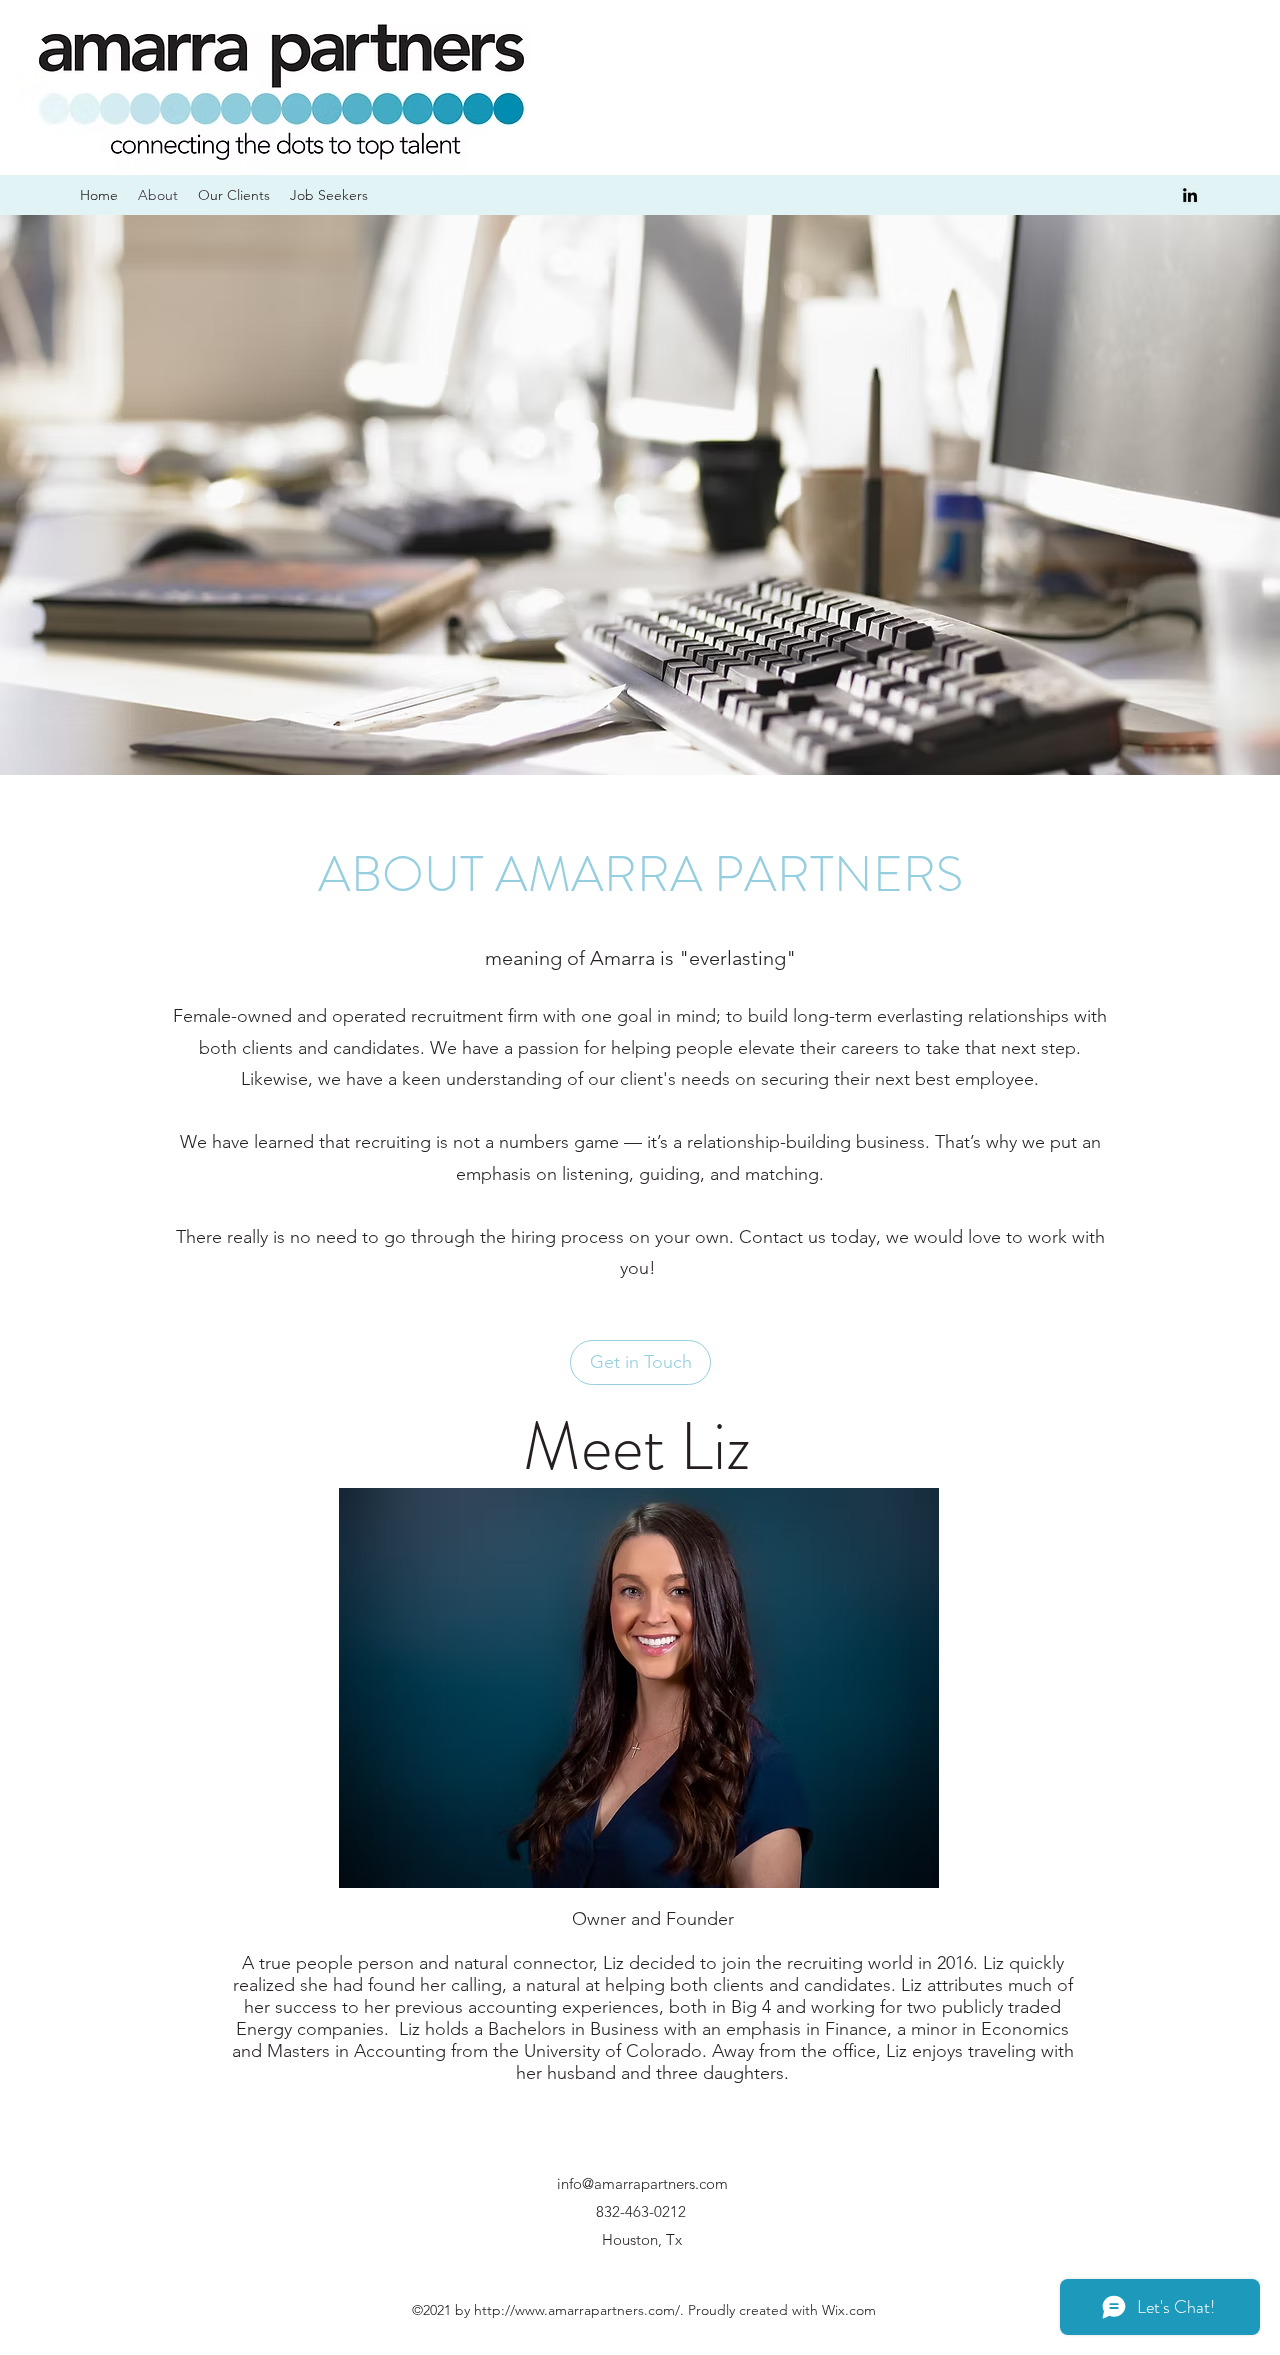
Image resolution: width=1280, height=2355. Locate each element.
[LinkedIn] (1190, 195)
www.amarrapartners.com (595, 2310)
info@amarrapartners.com (642, 2183)
